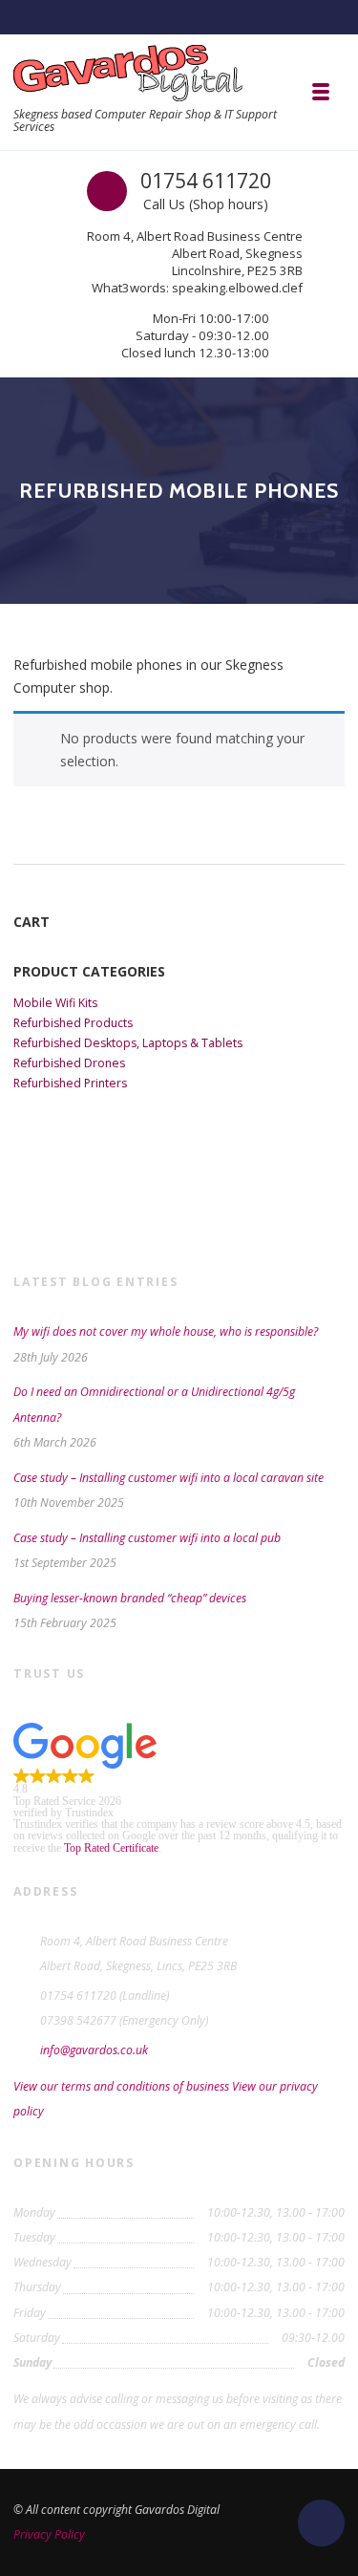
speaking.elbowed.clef (237, 288)
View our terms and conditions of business (121, 2086)
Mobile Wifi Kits (55, 1003)
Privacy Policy (49, 2534)
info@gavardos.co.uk (94, 2050)
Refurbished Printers (70, 1083)
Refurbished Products (73, 1023)
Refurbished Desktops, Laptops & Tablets (128, 1043)
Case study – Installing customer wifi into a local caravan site (168, 1478)
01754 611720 (206, 181)
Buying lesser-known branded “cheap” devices (130, 1598)
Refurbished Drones (69, 1063)
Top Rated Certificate (111, 1848)
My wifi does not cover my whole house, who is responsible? (166, 1331)
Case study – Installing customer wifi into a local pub (147, 1538)
